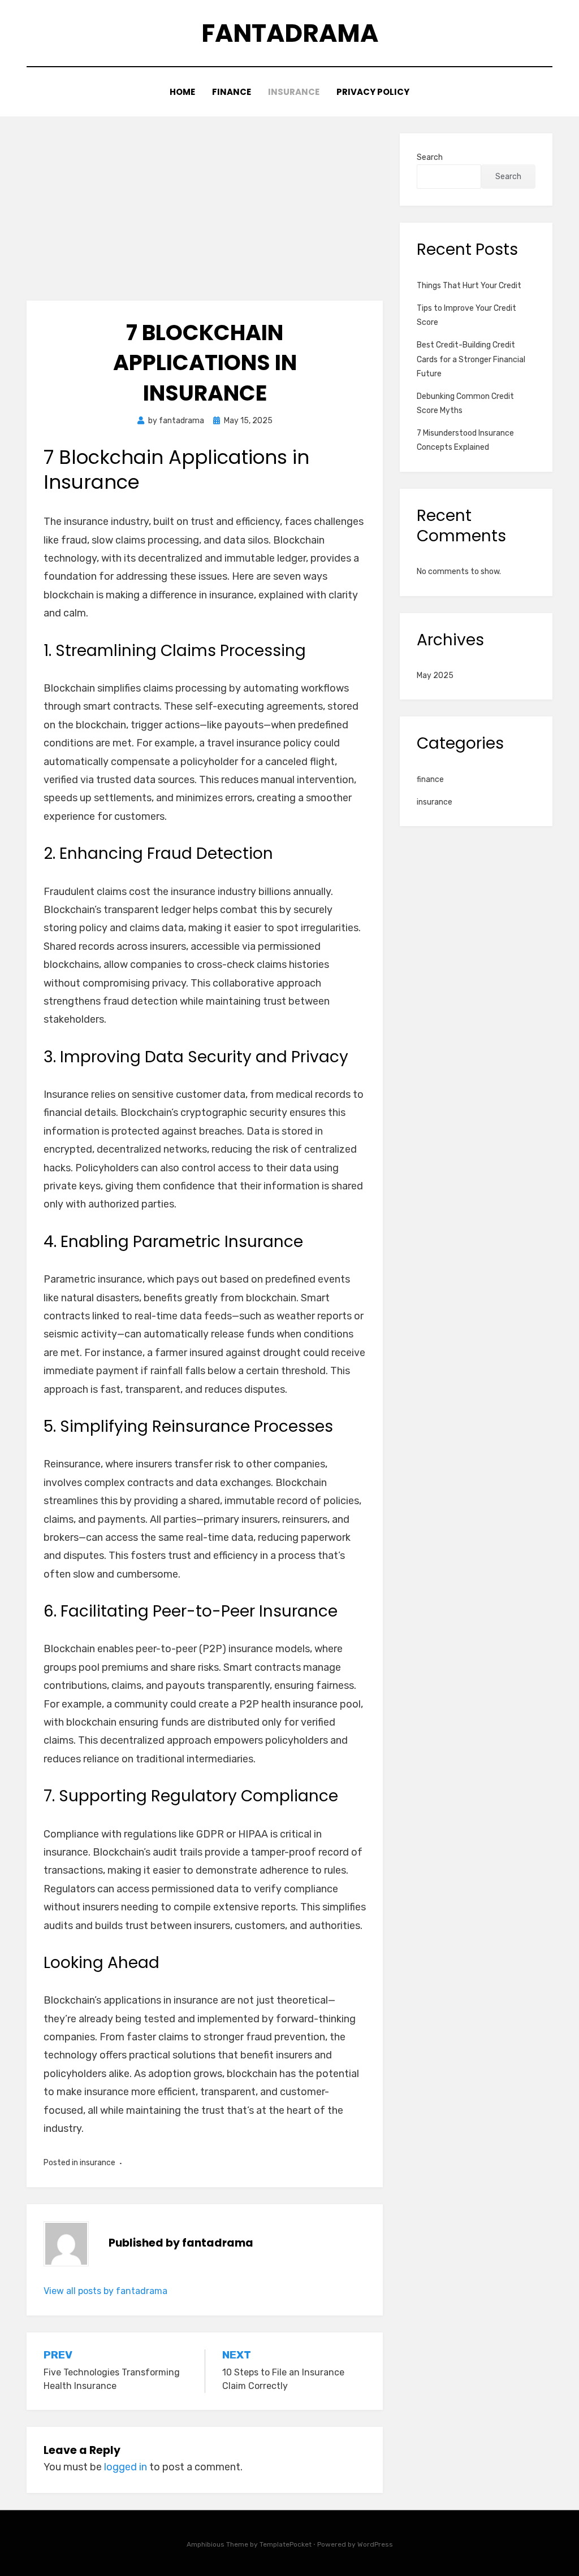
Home (182, 92)
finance (232, 92)
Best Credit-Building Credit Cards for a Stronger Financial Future (471, 359)
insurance (294, 92)
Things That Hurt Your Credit (469, 286)
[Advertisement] (205, 217)
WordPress (375, 2544)
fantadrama (290, 33)
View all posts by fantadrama (105, 2291)
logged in (126, 2467)
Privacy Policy (373, 92)
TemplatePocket (286, 2544)
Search (430, 157)
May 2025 (435, 676)
